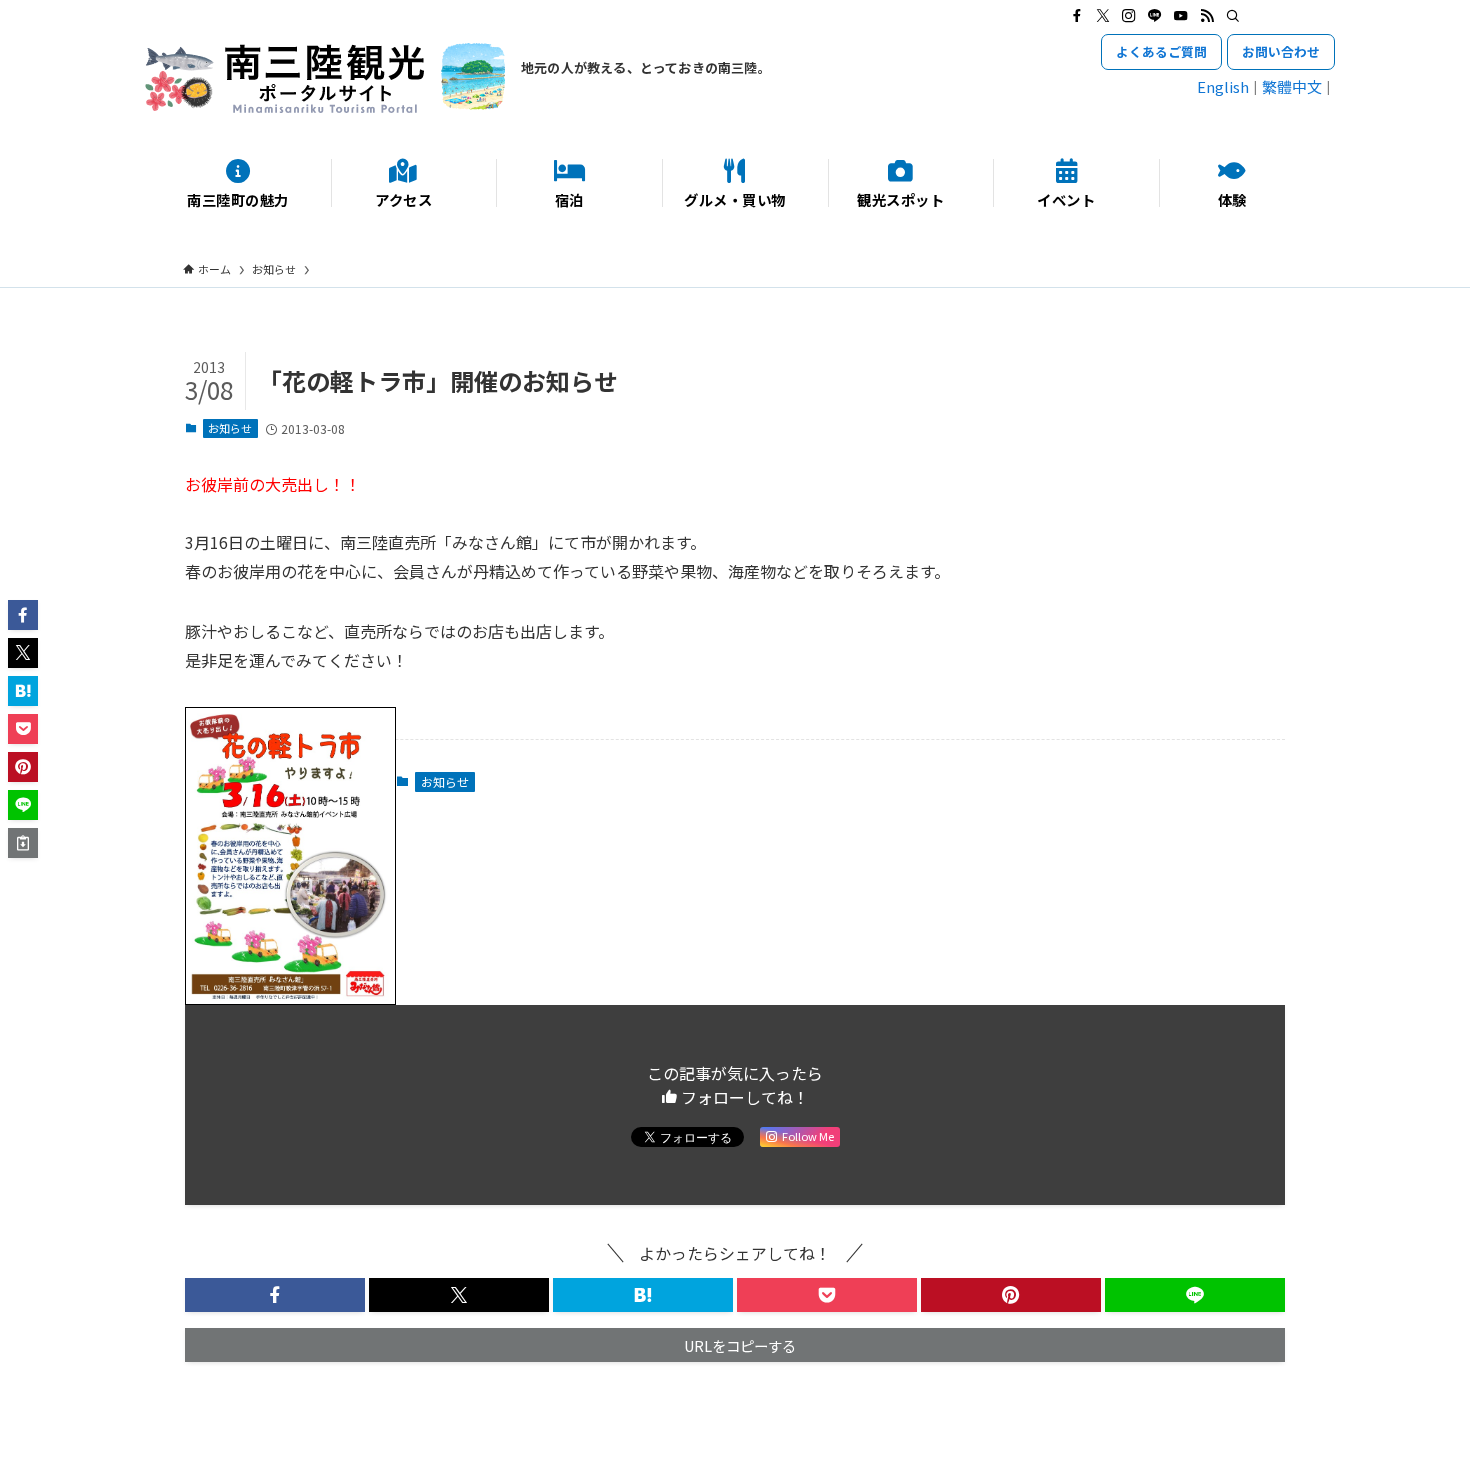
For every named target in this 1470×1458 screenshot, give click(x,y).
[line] (1155, 16)
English (1223, 86)
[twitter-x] (1103, 16)
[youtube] (1181, 16)
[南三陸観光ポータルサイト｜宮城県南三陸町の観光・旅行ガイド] (325, 78)
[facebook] (1077, 16)
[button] (275, 1295)
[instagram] (1129, 16)
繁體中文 (1292, 86)
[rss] (1207, 16)
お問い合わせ (1281, 51)
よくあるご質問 (1161, 51)
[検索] (1233, 16)
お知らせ (230, 428)
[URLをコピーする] (23, 843)
